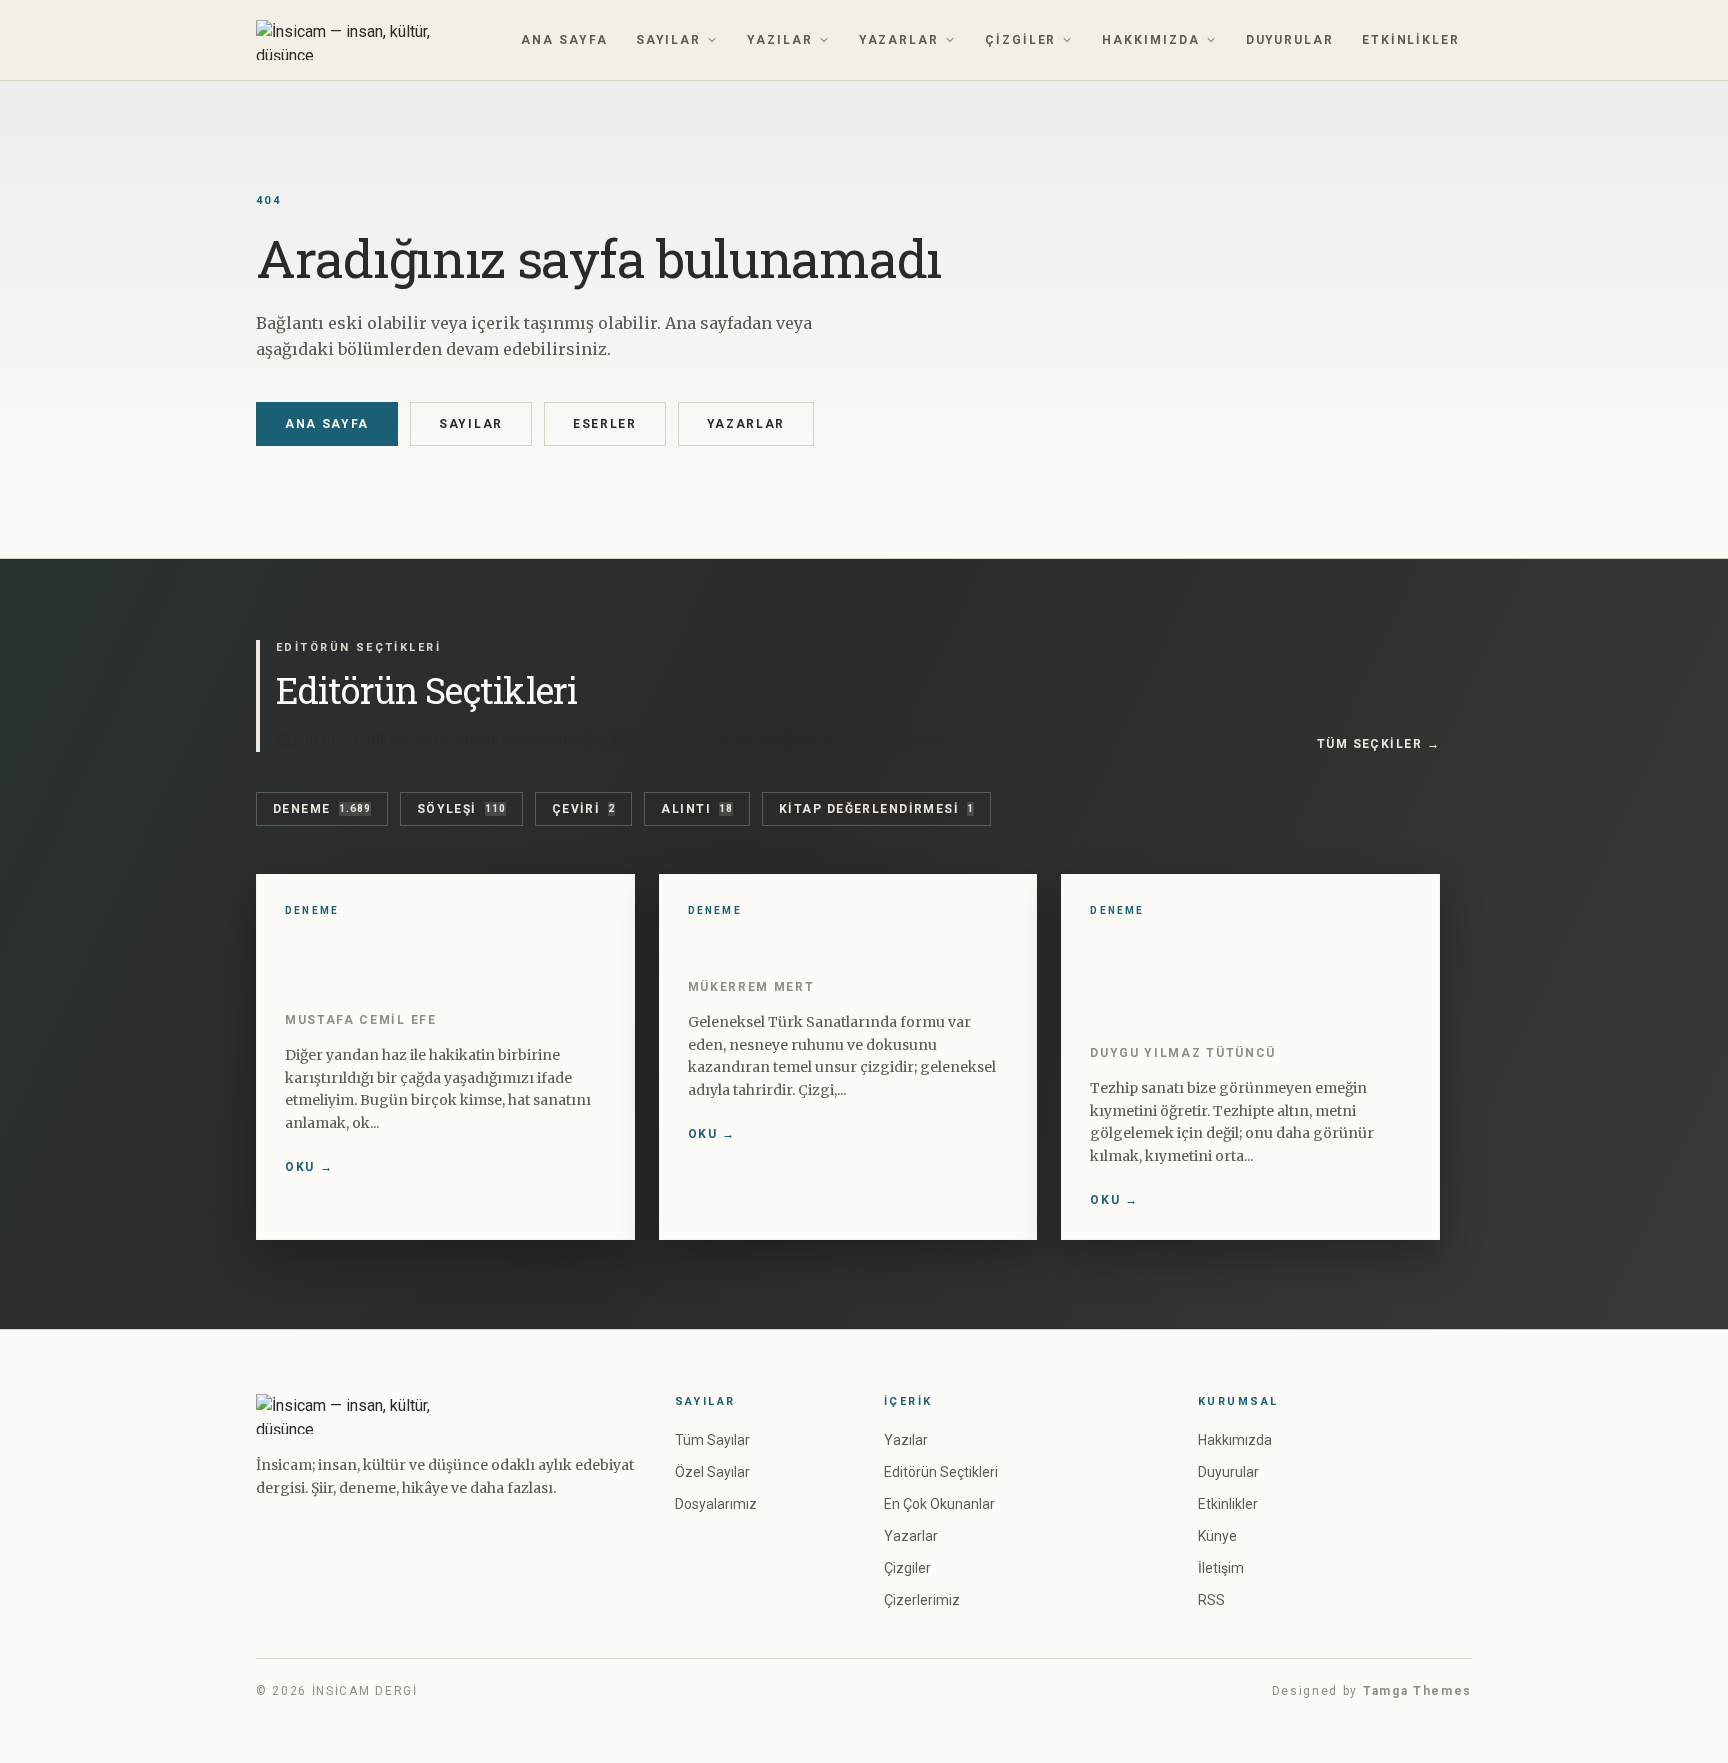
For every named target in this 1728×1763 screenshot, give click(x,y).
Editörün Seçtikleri (941, 1472)
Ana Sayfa (564, 40)
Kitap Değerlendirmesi (876, 809)
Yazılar (779, 40)
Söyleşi (461, 809)
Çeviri (584, 809)
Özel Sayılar (712, 1472)
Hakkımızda (1150, 40)
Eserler (605, 424)
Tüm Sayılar (712, 1440)
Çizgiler (1020, 40)
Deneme (322, 809)
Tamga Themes (1417, 1691)
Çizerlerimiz (922, 1600)
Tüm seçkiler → (1378, 744)
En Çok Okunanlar (939, 1504)
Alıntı (697, 809)
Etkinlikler (1411, 40)
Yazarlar (899, 40)
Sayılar (668, 40)
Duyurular (1290, 40)
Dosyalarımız (716, 1504)
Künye (1217, 1536)
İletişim (1221, 1568)
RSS (1211, 1600)
